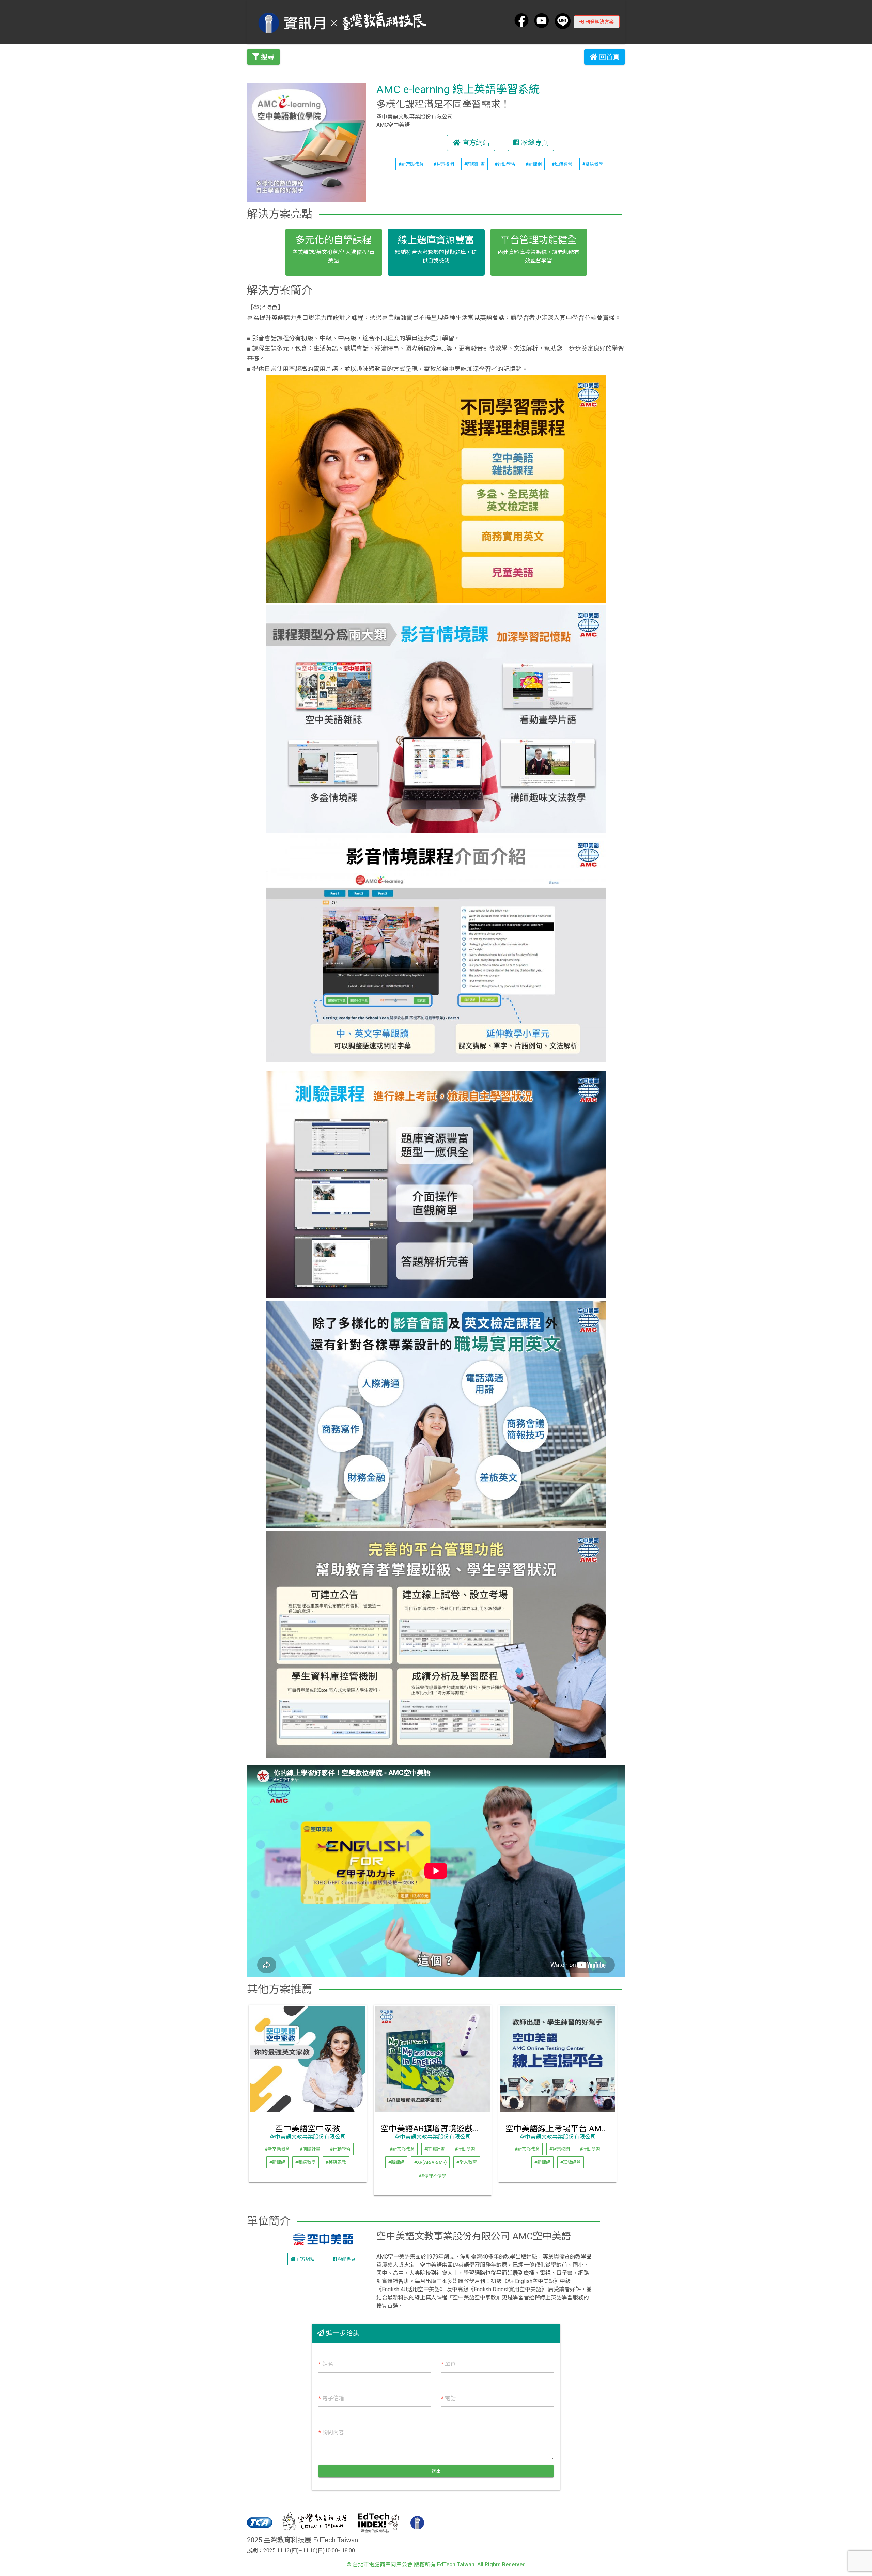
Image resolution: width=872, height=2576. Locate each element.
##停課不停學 (432, 2176)
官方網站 (475, 143)
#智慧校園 (444, 164)
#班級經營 (562, 164)
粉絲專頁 (534, 143)
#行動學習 (505, 164)
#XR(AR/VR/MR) (430, 2162)
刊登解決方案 (599, 22)
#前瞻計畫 (474, 164)
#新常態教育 (411, 164)
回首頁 (609, 57)
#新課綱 (534, 164)
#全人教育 (467, 2162)
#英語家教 (336, 2162)
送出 (436, 2471)
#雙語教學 (593, 164)
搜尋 (267, 57)
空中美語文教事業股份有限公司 (308, 2137)
